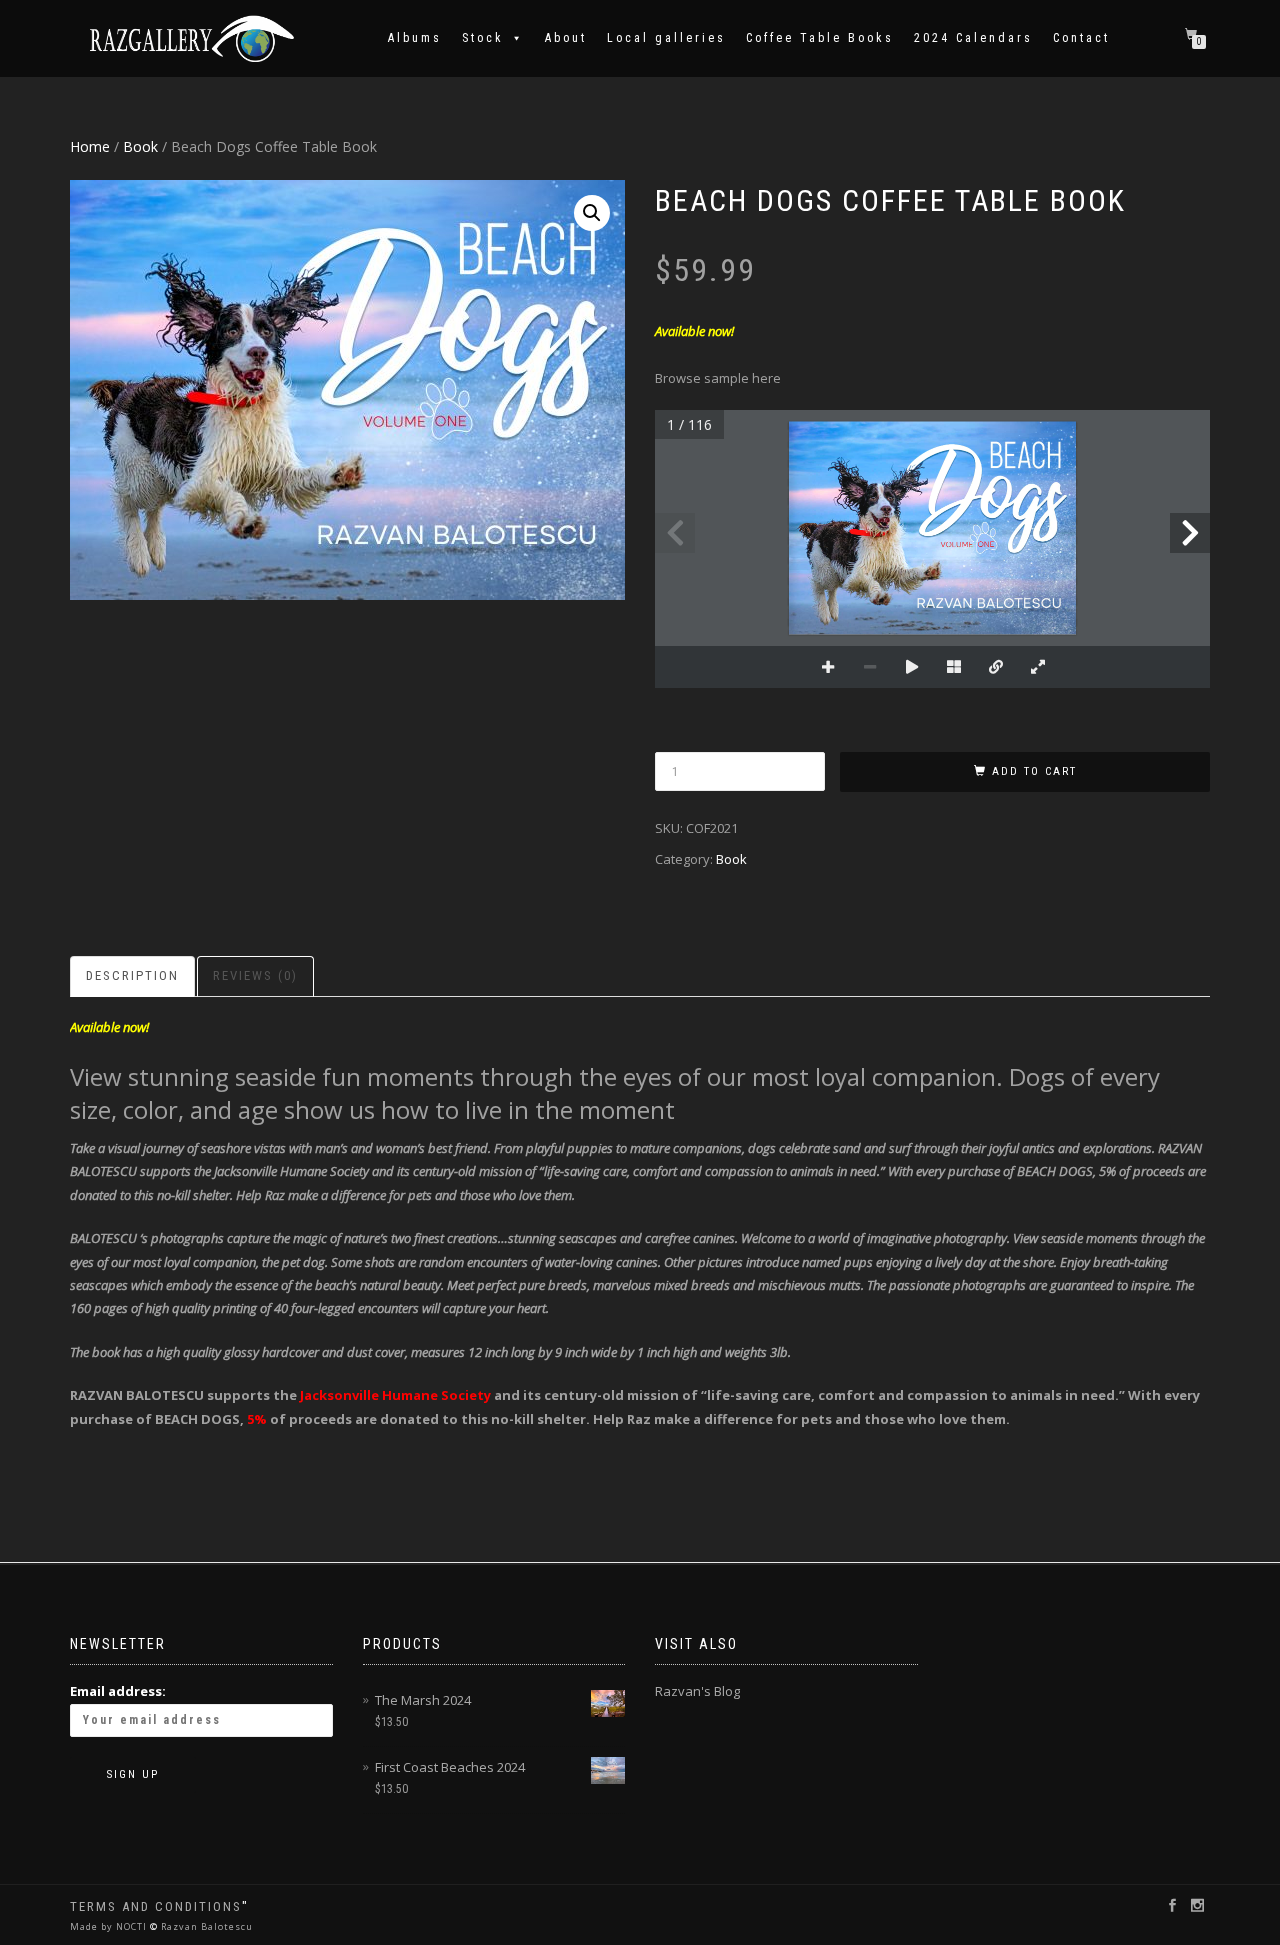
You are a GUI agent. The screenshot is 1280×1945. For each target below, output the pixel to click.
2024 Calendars (973, 38)
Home (90, 146)
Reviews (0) (255, 975)
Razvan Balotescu (205, 1926)
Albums (415, 38)
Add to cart (1034, 771)
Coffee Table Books (820, 38)
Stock (483, 38)
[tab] (133, 976)
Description (132, 975)
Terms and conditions (156, 1906)
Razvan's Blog (697, 1691)
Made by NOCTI (110, 1926)
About (566, 38)
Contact (1081, 38)
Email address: (118, 1691)
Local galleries (666, 38)
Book (140, 146)
